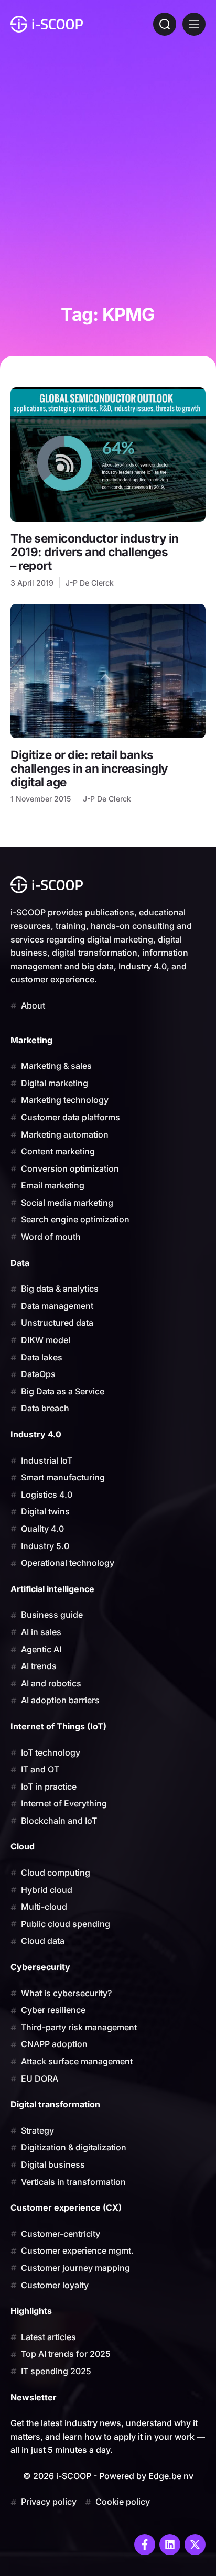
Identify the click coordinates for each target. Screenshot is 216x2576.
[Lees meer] (108, 454)
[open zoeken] (165, 24)
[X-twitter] (195, 2545)
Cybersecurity (40, 1967)
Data (20, 1263)
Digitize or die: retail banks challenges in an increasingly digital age (89, 768)
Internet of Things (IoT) (58, 1726)
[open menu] (194, 24)
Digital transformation (55, 2104)
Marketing (31, 1040)
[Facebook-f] (145, 2545)
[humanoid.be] (47, 24)
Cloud (23, 1846)
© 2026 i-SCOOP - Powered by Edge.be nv (108, 2476)
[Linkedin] (170, 2545)
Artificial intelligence (52, 1589)
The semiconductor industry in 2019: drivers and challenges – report (95, 552)
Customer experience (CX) (66, 2207)
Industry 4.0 (36, 1434)
